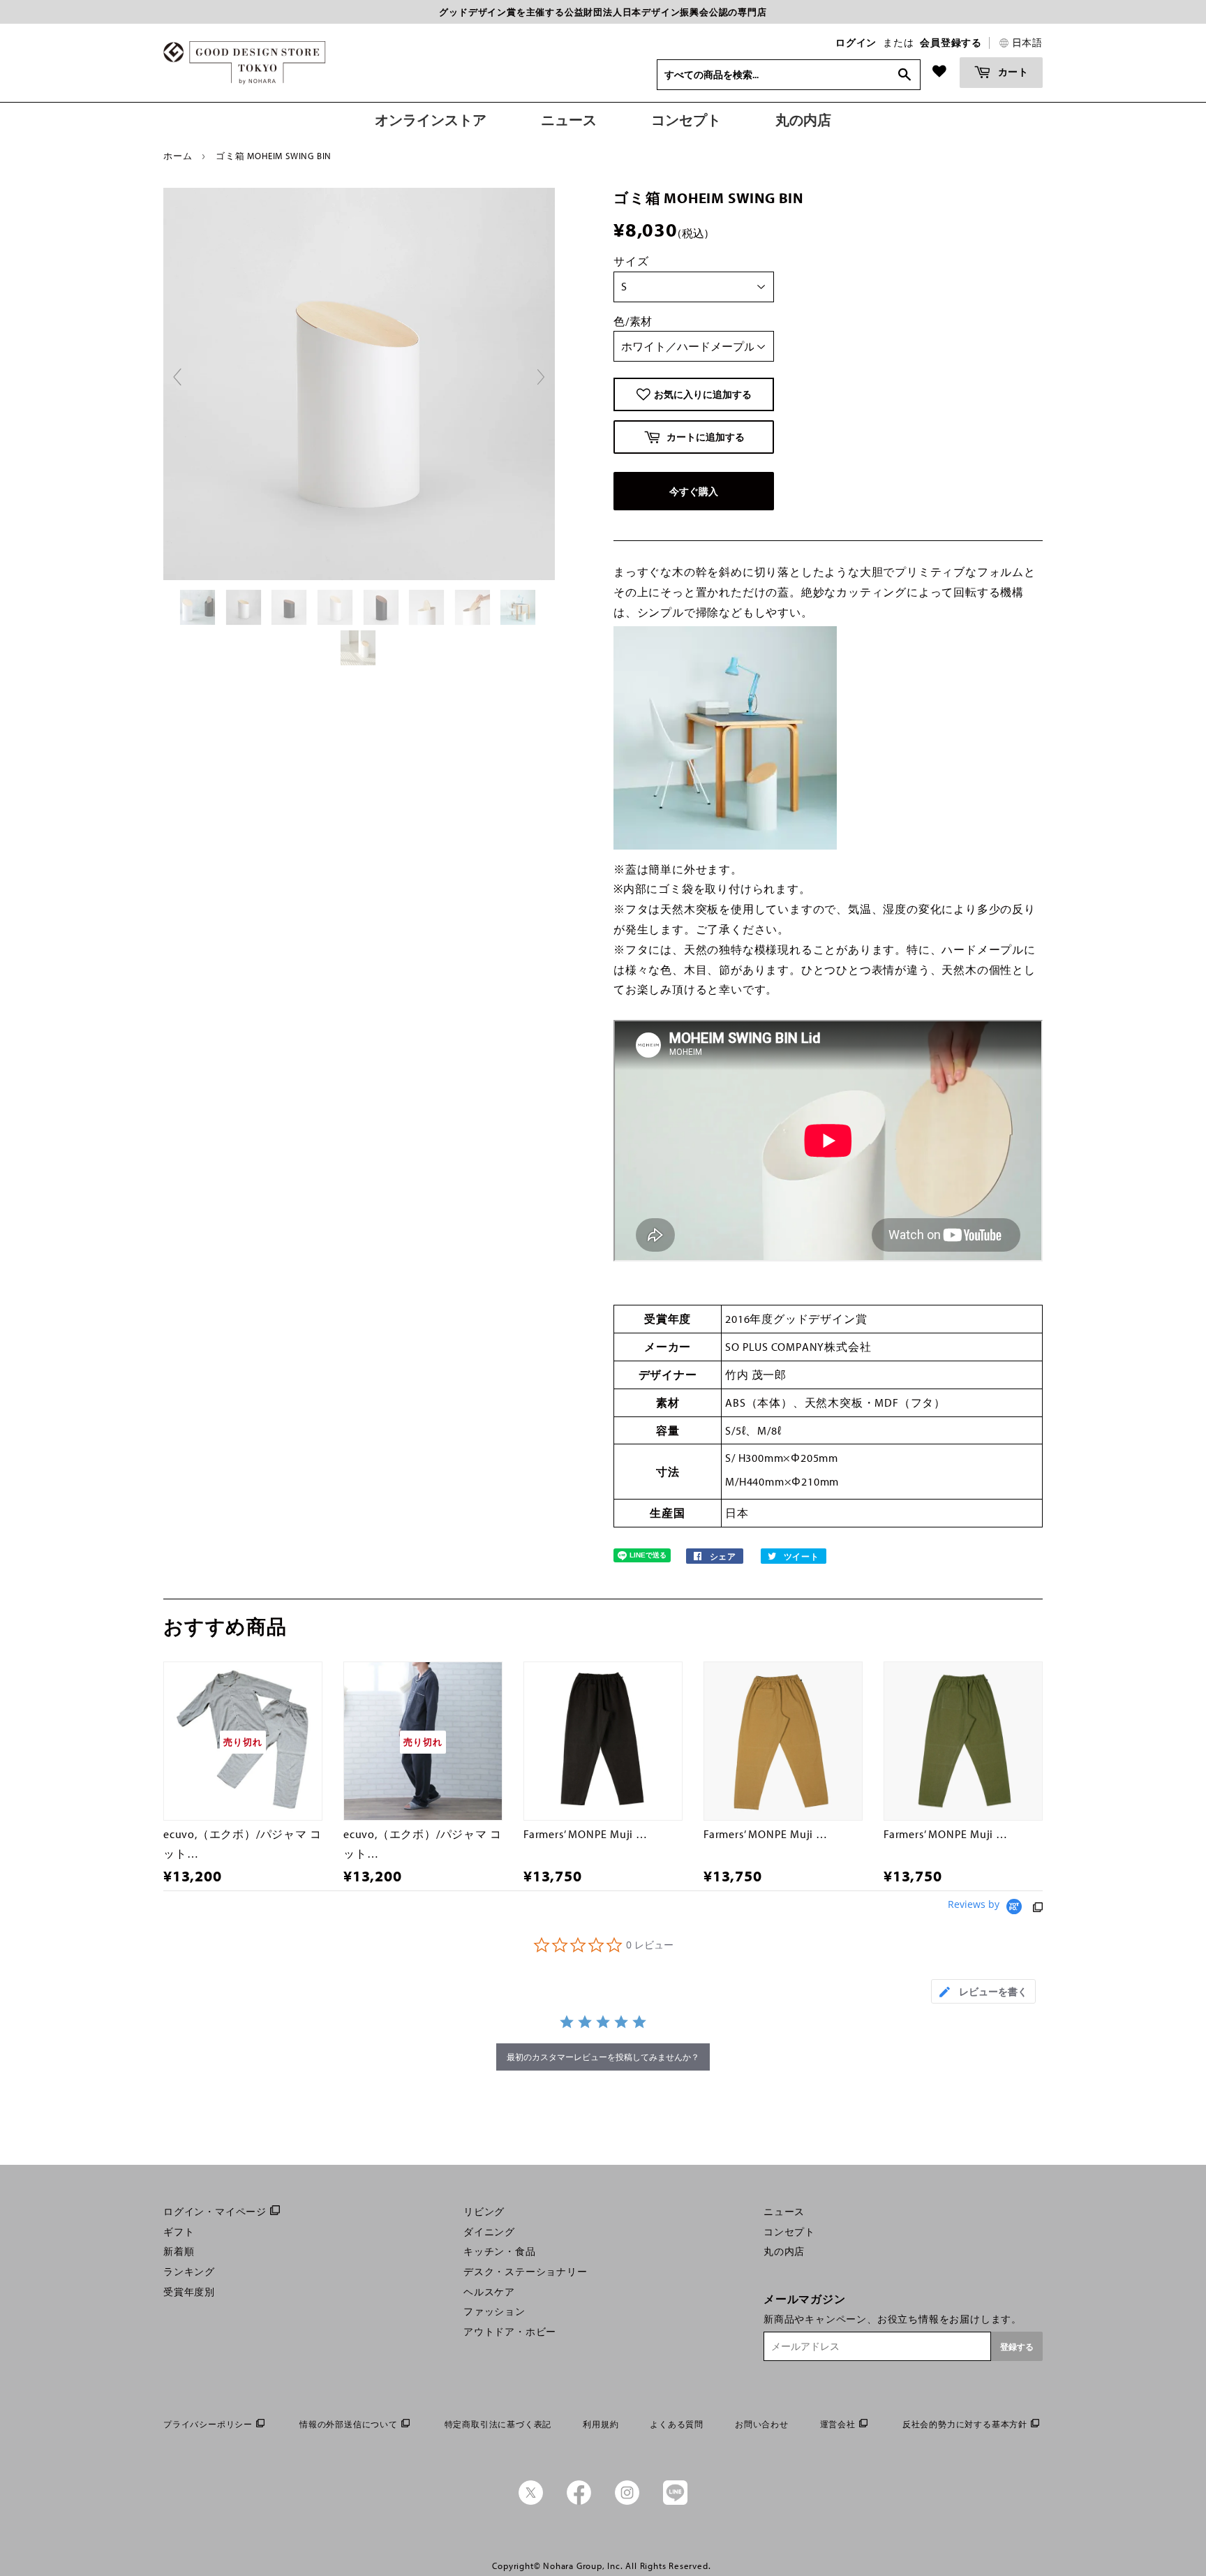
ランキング (189, 2272)
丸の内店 (784, 2251)
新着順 (179, 2251)
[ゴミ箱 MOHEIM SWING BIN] (199, 607)
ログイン (856, 43)
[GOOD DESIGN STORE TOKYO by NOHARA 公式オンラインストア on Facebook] (579, 2501)
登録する (1017, 2347)
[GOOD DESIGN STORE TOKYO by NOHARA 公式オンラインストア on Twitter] (531, 2501)
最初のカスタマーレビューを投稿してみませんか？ (603, 2057)
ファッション (494, 2311)
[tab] (983, 1991)
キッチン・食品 (500, 2251)
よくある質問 (677, 2424)
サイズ (631, 261)
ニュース (784, 2212)
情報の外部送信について (349, 2424)
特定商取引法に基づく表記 (498, 2424)
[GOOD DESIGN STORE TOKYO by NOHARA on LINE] (675, 2501)
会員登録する (951, 43)
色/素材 (633, 321)
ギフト (179, 2232)
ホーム (178, 156)
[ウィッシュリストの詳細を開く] (939, 71)
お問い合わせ (762, 2424)
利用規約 (601, 2424)
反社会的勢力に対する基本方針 (965, 2424)
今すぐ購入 (694, 491)
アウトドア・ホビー (510, 2332)
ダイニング (489, 2232)
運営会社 (838, 2424)
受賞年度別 (189, 2292)
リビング (484, 2212)
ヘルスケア (489, 2292)
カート (1012, 72)
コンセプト (789, 2232)
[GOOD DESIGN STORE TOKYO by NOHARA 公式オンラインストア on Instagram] (627, 2501)
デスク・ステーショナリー (526, 2272)
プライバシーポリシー (208, 2424)
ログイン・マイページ (215, 2212)
